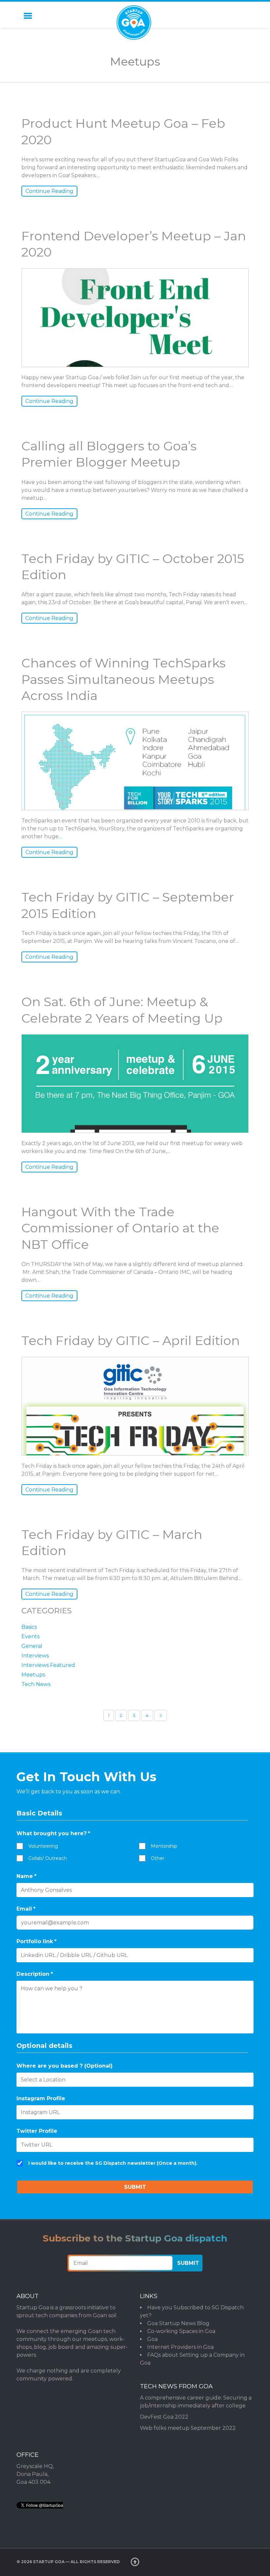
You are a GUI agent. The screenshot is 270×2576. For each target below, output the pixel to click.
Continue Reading (49, 191)
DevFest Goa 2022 (164, 2417)
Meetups (33, 1675)
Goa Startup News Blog (178, 2323)
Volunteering (43, 1846)
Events (30, 1637)
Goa (152, 2339)
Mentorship (164, 1846)
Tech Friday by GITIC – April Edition (131, 1341)
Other (158, 1858)
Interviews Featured (48, 1665)
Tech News (36, 1684)
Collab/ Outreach (48, 1858)
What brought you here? (53, 1833)
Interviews (35, 1656)
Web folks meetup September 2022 (188, 2428)
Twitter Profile (37, 2131)
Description (35, 1974)
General (32, 1646)
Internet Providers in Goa (180, 2347)
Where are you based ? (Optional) (65, 2066)
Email (26, 1909)
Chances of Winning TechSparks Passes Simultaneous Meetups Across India (123, 679)
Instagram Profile (41, 2098)
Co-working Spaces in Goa (181, 2331)
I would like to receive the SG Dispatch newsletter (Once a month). (113, 2163)
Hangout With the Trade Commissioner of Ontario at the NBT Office (120, 1228)
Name (27, 1876)
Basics (29, 1627)
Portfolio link (37, 1941)
